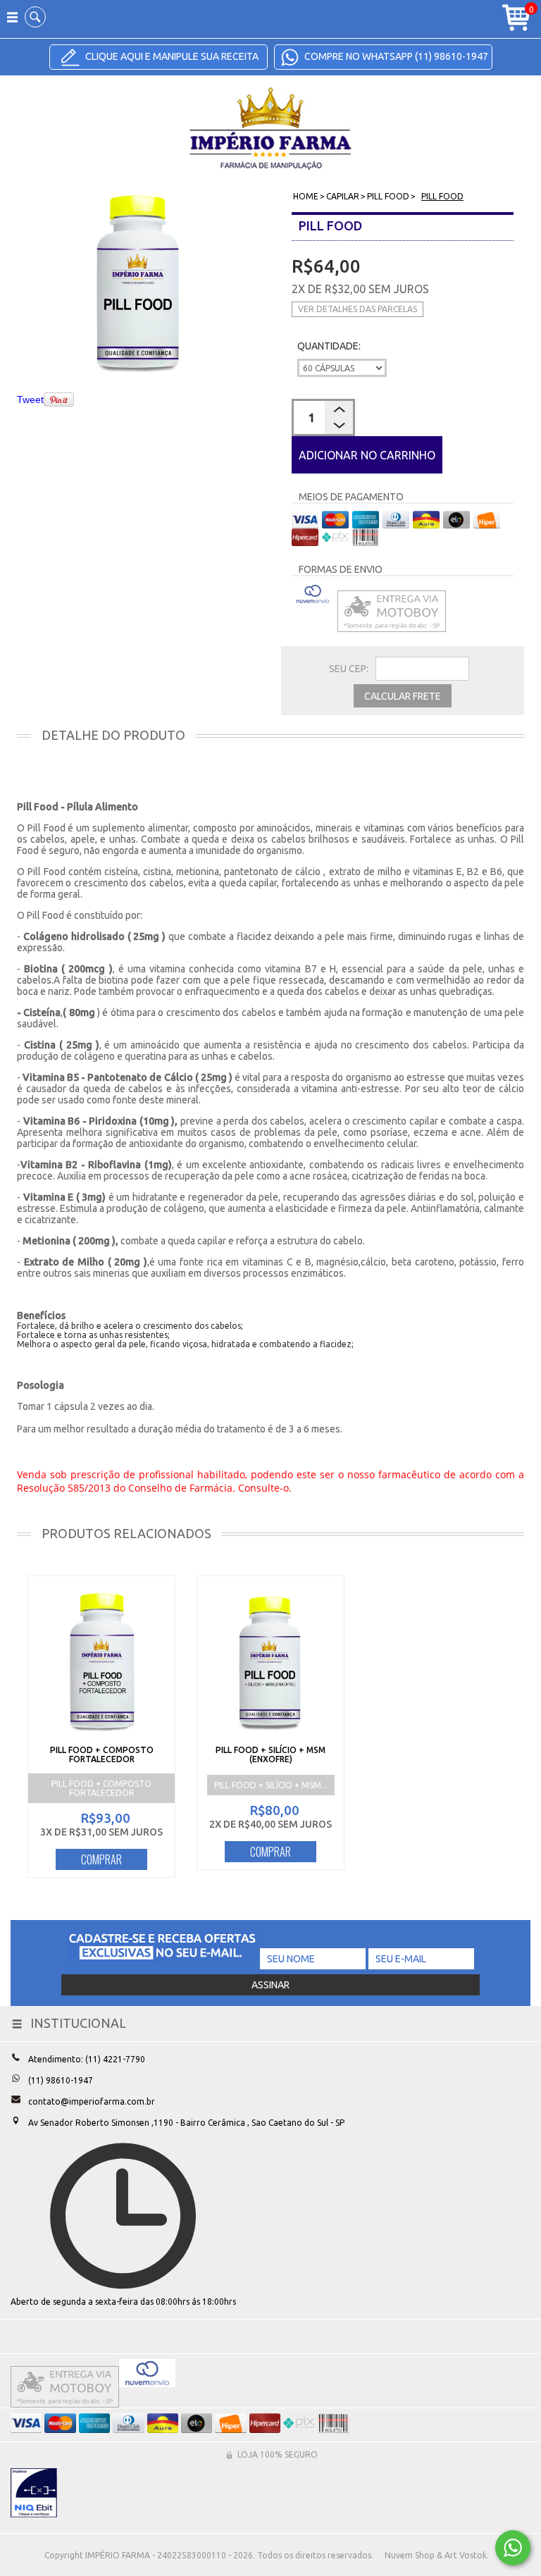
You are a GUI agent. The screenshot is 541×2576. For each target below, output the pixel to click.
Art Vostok (466, 2555)
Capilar (343, 196)
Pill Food (388, 196)
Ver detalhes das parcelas (357, 309)
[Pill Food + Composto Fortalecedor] (101, 1661)
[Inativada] (34, 2493)
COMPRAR (101, 1859)
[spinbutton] (323, 417)
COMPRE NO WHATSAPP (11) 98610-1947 (395, 56)
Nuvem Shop (410, 2555)
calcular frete (403, 696)
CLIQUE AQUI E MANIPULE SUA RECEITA (171, 56)
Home (306, 196)
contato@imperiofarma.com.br (92, 2101)
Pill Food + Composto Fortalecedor (102, 1754)
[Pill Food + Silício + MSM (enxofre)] (270, 1661)
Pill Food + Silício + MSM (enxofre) (270, 1754)
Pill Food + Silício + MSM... (271, 1785)
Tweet (30, 400)
